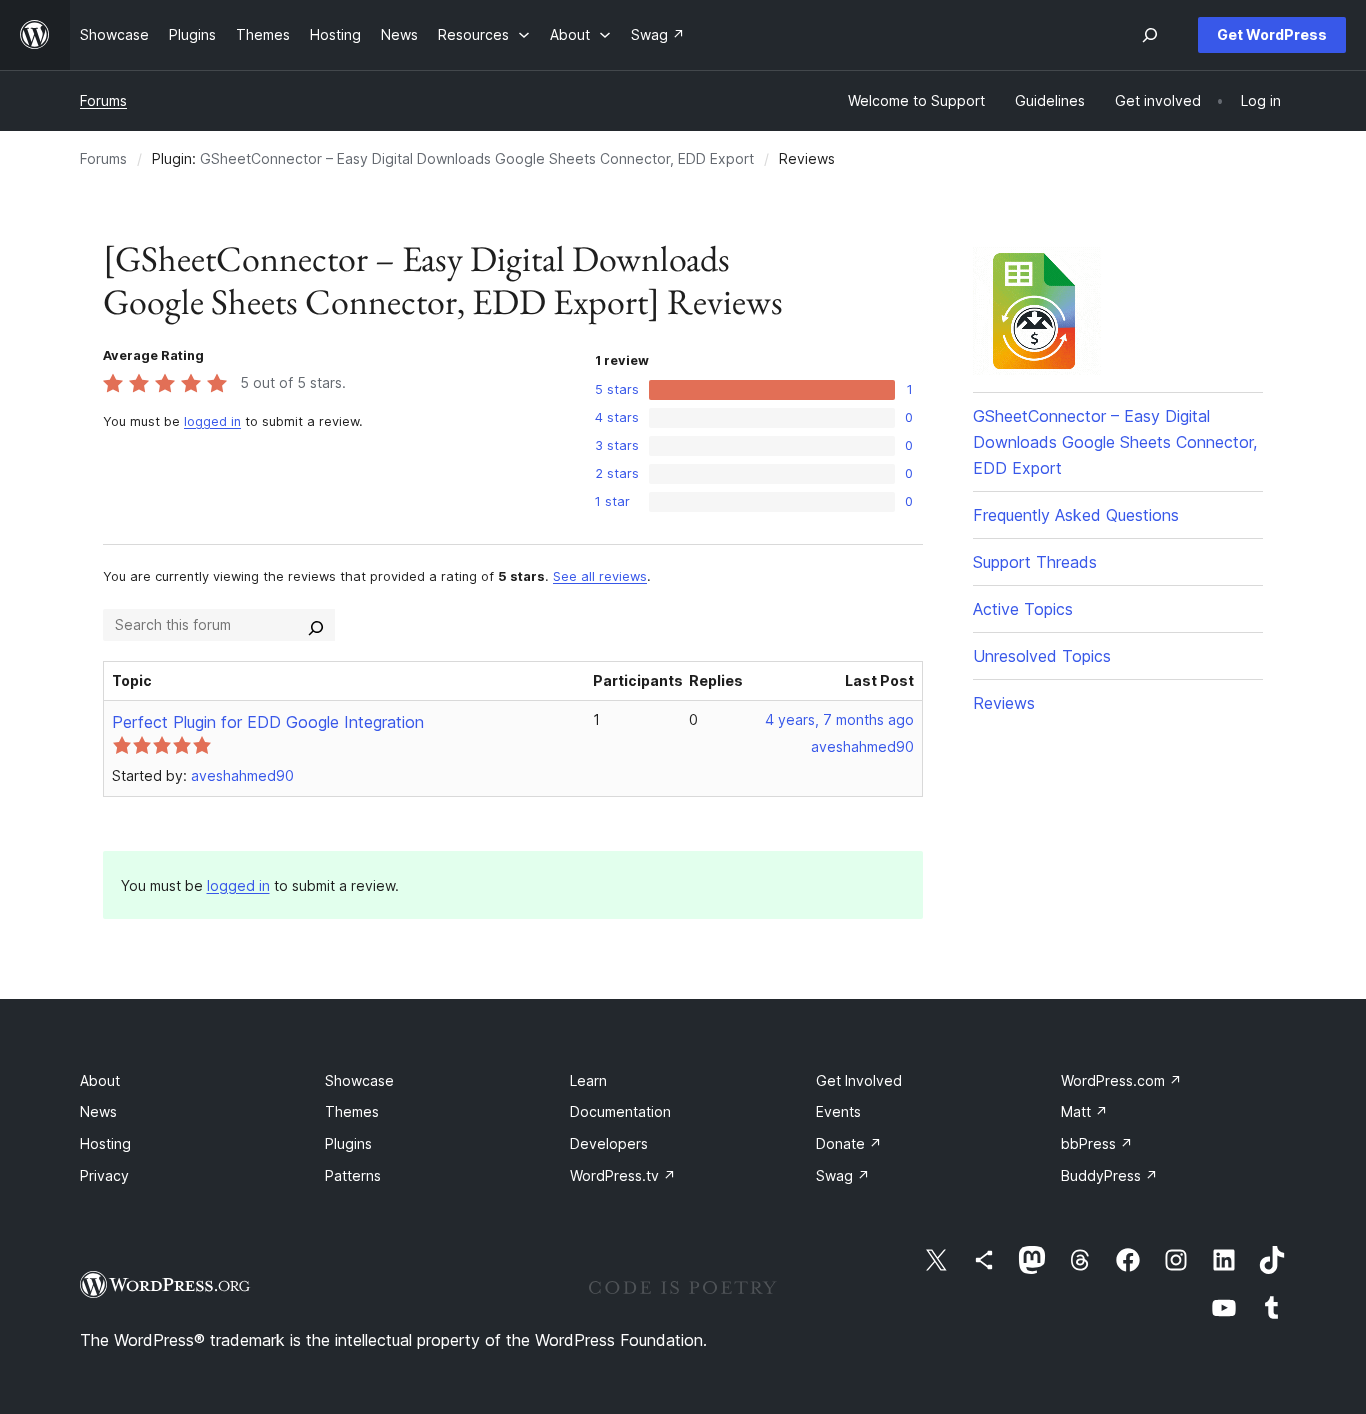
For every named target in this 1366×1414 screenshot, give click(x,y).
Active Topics (1023, 609)
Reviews (1004, 703)
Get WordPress (1272, 34)
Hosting (105, 1143)
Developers (609, 1143)
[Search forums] (316, 625)
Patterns (353, 1175)
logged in (212, 421)
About (100, 1080)
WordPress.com (1121, 1080)
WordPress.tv (623, 1175)
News (98, 1111)
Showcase (359, 1080)
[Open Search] (1150, 35)
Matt (1084, 1111)
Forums (103, 100)
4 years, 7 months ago (839, 719)
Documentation (620, 1111)
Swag (843, 1175)
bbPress (1097, 1143)
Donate (849, 1143)
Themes (352, 1111)
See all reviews (600, 576)
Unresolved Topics (1042, 656)
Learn (588, 1080)
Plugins (348, 1143)
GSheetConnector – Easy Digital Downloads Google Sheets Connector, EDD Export (477, 158)
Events (838, 1111)
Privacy (104, 1175)
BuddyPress (1109, 1175)
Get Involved (859, 1080)
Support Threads (1035, 562)
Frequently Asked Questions (1076, 515)
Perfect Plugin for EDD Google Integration (268, 722)
